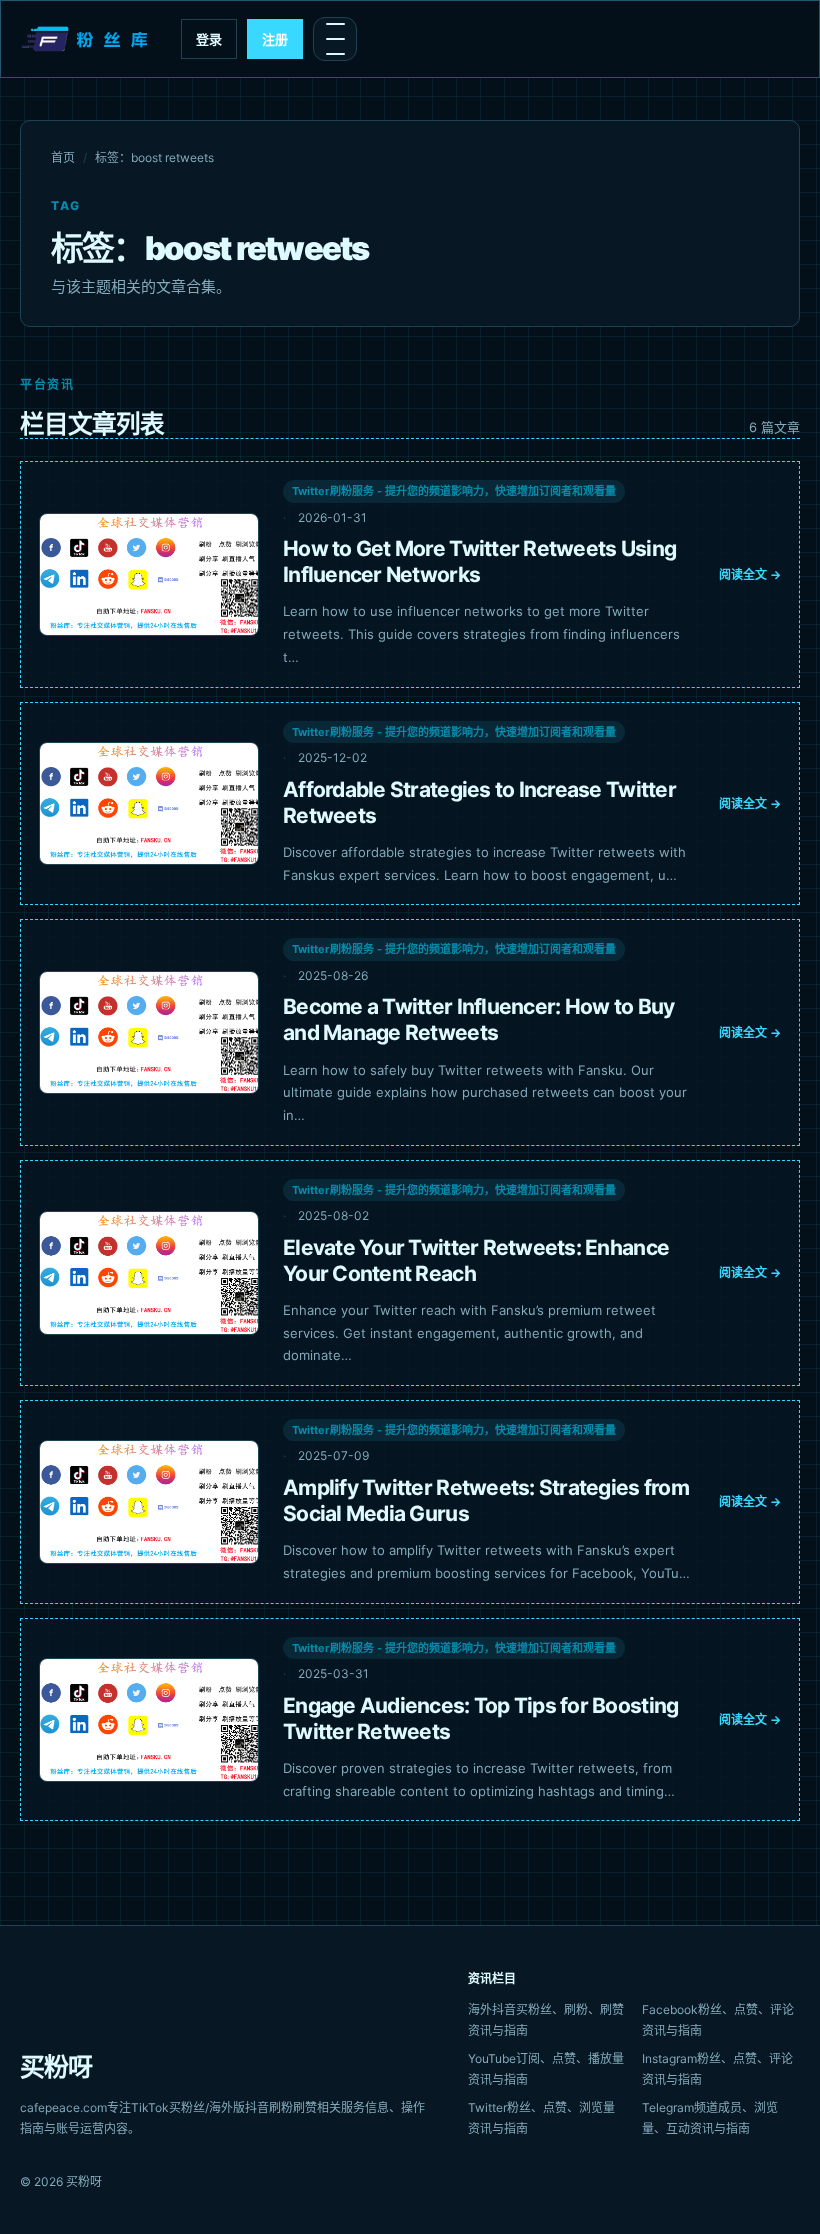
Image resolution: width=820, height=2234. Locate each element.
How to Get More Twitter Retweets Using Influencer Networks (479, 561)
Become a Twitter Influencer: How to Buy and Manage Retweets (478, 1019)
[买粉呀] (87, 39)
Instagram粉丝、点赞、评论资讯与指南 (717, 2069)
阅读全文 (750, 574)
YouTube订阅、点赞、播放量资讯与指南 (546, 2069)
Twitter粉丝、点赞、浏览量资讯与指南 (541, 2118)
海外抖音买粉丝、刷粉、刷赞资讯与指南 (546, 2020)
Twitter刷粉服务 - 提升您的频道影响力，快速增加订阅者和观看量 (454, 491)
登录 (209, 39)
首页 (63, 157)
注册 (275, 39)
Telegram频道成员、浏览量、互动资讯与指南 (710, 2118)
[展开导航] (335, 39)
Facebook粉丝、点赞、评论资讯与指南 (718, 2020)
